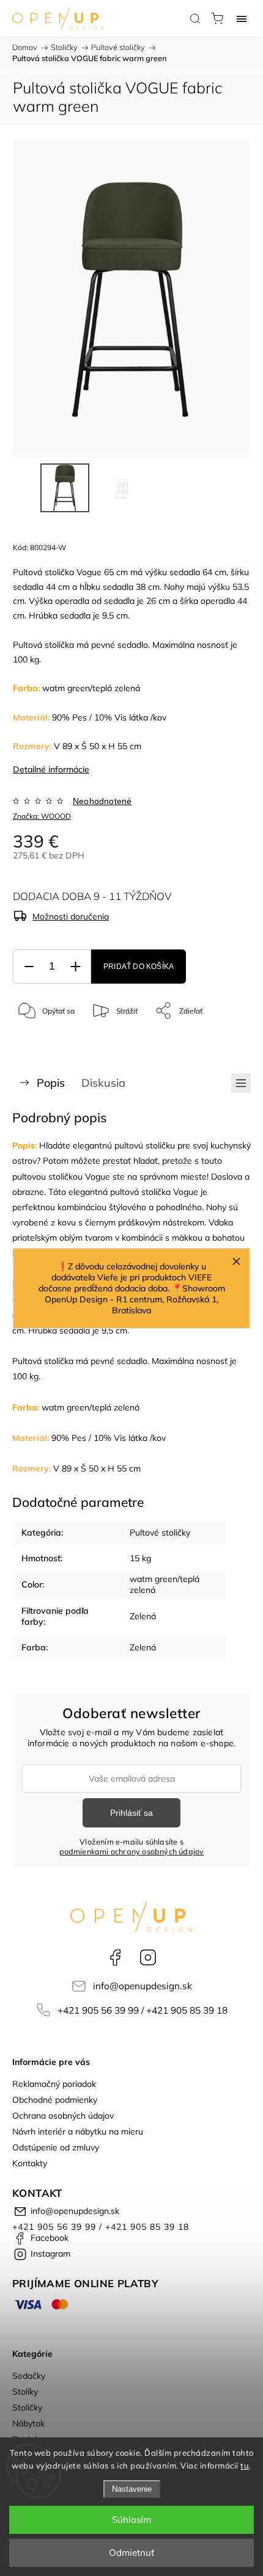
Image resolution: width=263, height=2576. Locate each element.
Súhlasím (131, 2520)
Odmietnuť (131, 2552)
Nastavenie (132, 2489)
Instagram (148, 1957)
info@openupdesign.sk (143, 1986)
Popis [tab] (51, 1083)
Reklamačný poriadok (54, 2084)
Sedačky (29, 2376)
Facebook (115, 1957)
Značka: (42, 816)
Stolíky (25, 2392)
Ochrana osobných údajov (63, 2116)
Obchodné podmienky (55, 2100)
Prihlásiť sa (131, 1813)
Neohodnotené (102, 801)
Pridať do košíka (139, 967)
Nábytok (28, 2423)
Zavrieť (222, 1042)
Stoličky (27, 2407)
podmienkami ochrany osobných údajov (132, 1851)
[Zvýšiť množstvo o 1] (75, 967)
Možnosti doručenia (71, 916)
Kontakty (30, 2163)
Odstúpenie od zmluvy (56, 2147)
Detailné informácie (51, 769)
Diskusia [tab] (103, 1083)
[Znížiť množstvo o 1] (29, 967)
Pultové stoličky (160, 1533)
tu (245, 2465)
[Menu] (242, 18)
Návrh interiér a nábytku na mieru (78, 2132)
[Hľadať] (195, 18)
